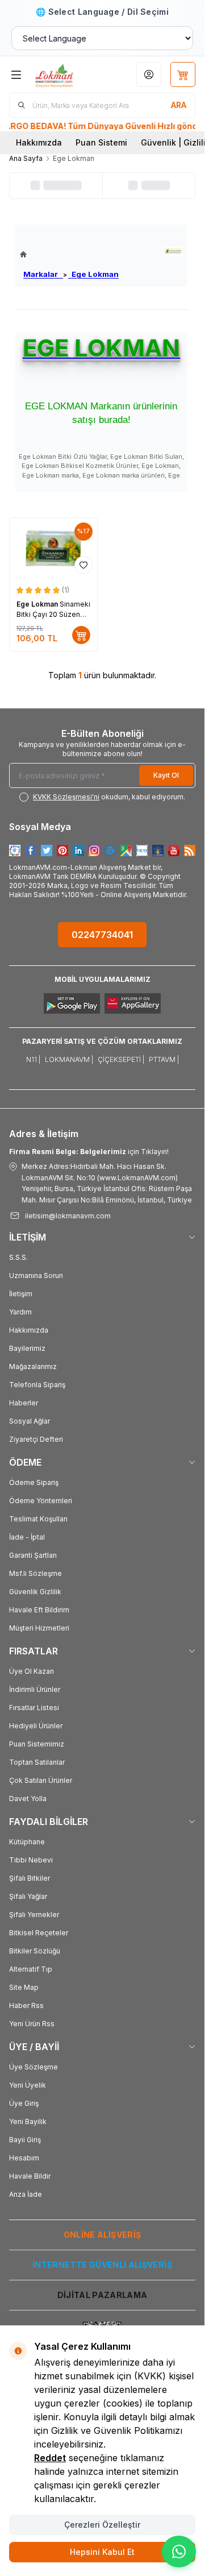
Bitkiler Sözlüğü (35, 1951)
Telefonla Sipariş (37, 1385)
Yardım (20, 1312)
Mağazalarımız (33, 1366)
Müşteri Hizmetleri (39, 1628)
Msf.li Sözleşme (35, 1573)
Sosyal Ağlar (30, 1421)
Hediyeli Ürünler (36, 1726)
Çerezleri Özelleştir (102, 2525)
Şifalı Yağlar (28, 1896)
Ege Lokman (93, 274)
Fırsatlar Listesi (34, 1708)
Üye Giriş (24, 2103)
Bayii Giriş (25, 2140)
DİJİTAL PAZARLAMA (103, 2295)
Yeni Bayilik (28, 2121)
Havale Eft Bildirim (39, 1610)
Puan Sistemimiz (37, 1744)
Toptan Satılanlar (37, 1762)
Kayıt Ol (166, 775)
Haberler (24, 1403)
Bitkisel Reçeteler (39, 1933)
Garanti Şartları (33, 1555)
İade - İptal (27, 1537)
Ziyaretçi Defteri (36, 1439)
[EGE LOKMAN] (174, 251)
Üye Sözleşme (34, 2067)
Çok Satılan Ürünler (41, 1780)
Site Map (24, 1987)
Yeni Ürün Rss (32, 2024)
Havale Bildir (30, 2176)
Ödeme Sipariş (34, 1482)
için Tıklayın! (89, 1152)
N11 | (33, 1059)
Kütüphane (27, 1842)
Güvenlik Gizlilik (35, 1592)
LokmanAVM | (69, 1059)
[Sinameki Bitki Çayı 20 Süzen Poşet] (53, 549)
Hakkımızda (39, 142)
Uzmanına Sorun (36, 1275)
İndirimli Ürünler (35, 1689)
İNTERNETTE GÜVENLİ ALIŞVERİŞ (102, 2265)
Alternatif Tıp (31, 1969)
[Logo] (66, 74)
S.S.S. (18, 1257)
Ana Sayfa (26, 158)
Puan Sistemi (101, 142)
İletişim (21, 1294)
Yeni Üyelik (28, 2085)
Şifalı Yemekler (34, 1915)
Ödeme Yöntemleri (41, 1501)
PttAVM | (164, 1059)
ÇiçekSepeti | (121, 1059)
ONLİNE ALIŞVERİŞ (103, 2235)
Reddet (50, 2458)
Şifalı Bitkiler (30, 1878)
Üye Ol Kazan (32, 1671)
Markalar (43, 274)
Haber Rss (26, 2005)
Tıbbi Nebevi (31, 1860)
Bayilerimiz (27, 1348)
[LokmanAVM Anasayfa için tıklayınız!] (69, 254)
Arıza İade (26, 2194)
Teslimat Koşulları (38, 1519)
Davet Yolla (28, 1799)
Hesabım (24, 2158)
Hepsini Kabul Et (102, 2552)
